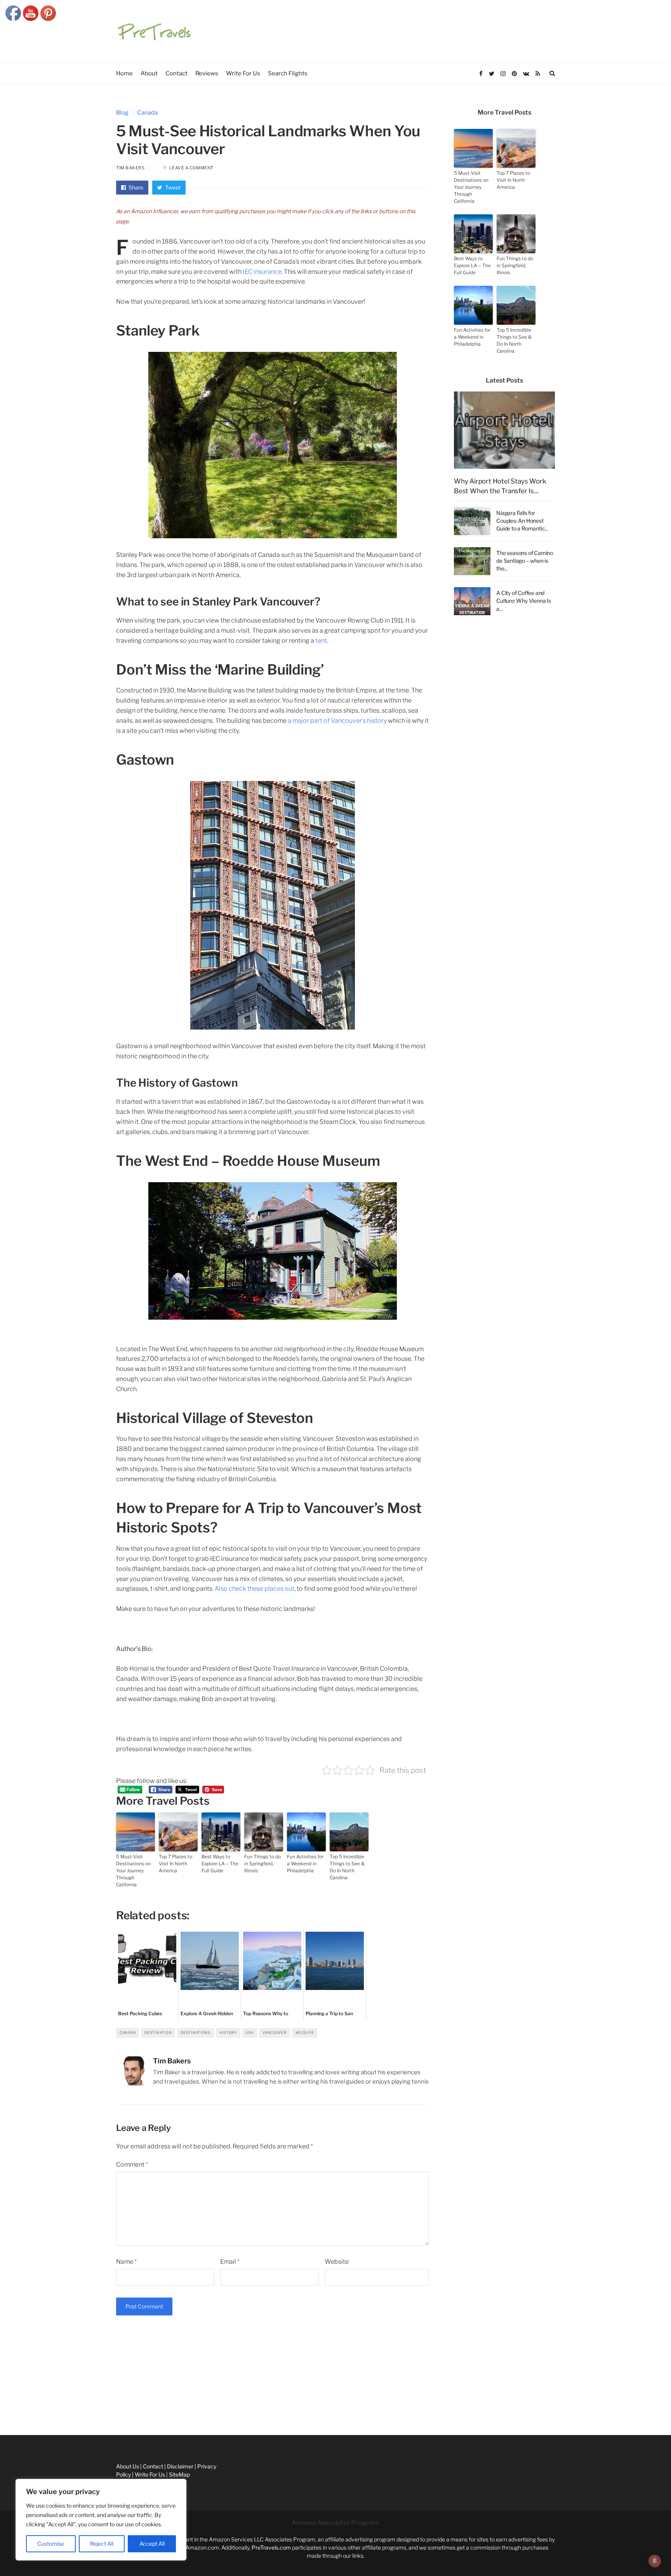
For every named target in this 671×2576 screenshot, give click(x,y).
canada (128, 2032)
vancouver (274, 2032)
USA (250, 2032)
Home (8, 2361)
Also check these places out (255, 1589)
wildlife (305, 2032)
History (228, 2032)
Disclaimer (13, 2413)
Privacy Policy (17, 2430)
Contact (10, 2396)
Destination (158, 2032)
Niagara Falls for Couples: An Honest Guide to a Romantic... (522, 521)
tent (321, 641)
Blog (122, 113)
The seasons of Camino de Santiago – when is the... (525, 561)
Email (230, 2262)
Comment (132, 2165)
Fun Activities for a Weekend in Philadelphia (305, 1864)
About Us (11, 2378)
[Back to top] (646, 2553)
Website (337, 2262)
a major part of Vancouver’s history (337, 721)
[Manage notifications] (655, 2561)
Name (126, 2262)
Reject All (102, 2544)
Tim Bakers (130, 168)
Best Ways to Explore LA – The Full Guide (220, 1864)
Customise (51, 2544)
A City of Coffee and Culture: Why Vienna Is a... (524, 601)
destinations (196, 2032)
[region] (101, 2520)
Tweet (172, 187)
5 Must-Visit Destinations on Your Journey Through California (133, 1871)
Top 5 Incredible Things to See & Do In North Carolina (347, 1867)
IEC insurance (262, 272)
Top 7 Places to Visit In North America (176, 1864)
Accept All (152, 2544)
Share (135, 187)
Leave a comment (191, 168)
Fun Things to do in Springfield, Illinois (262, 1864)
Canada (147, 113)
